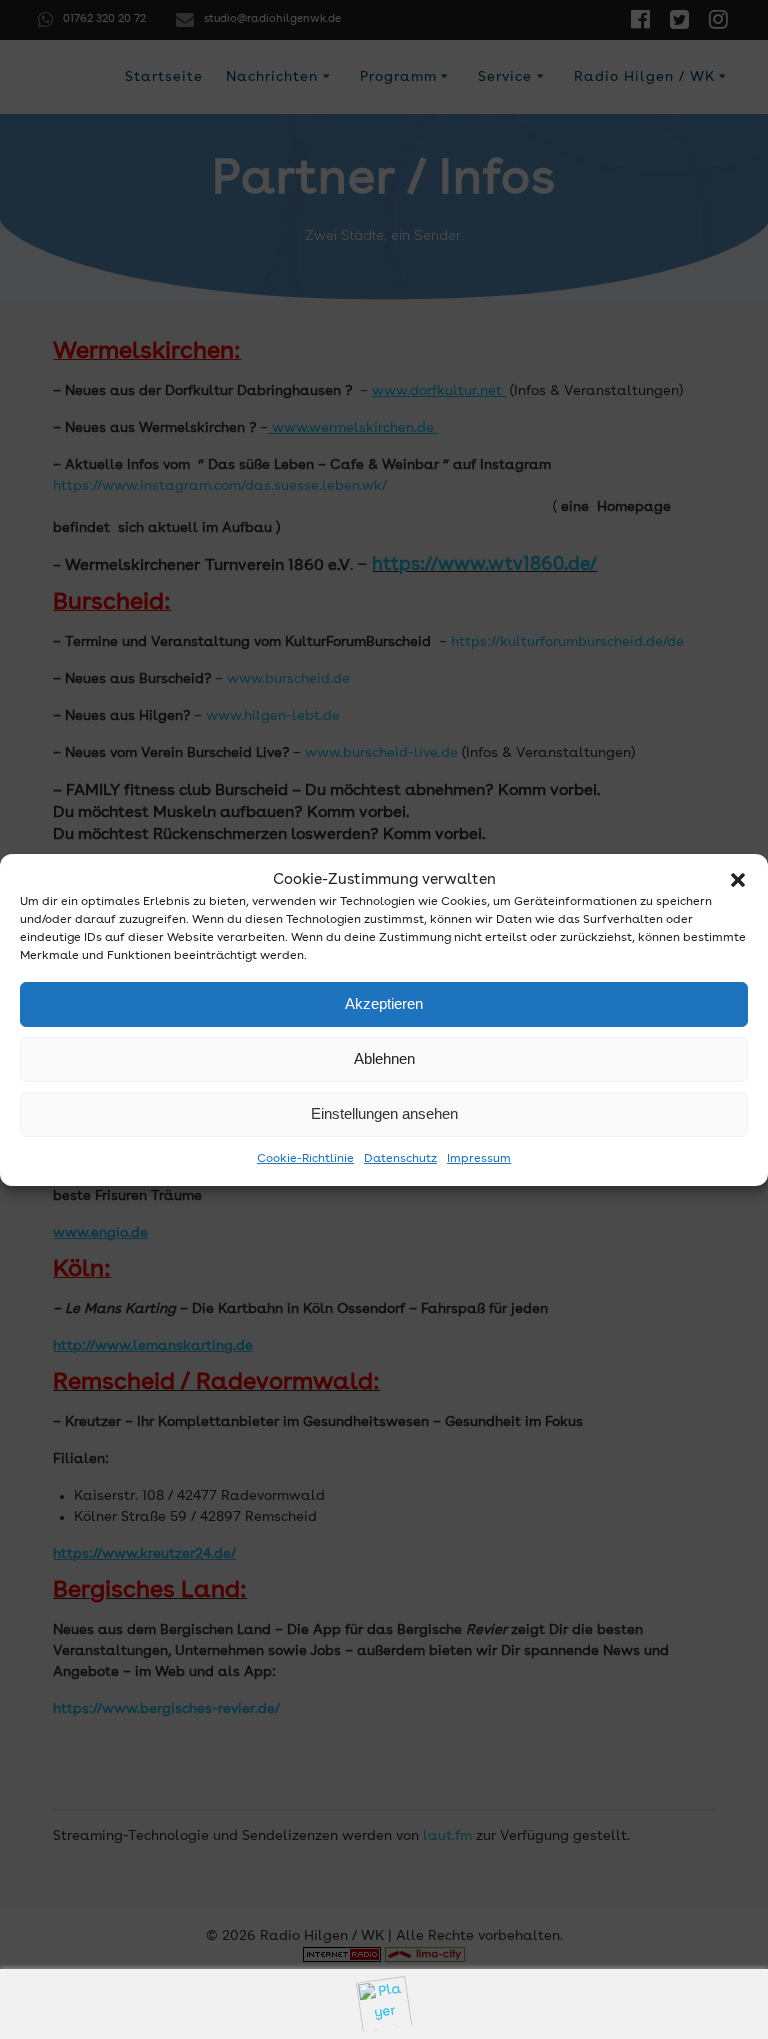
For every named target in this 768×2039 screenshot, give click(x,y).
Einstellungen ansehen (384, 1113)
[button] (738, 880)
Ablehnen (384, 1058)
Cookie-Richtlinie (305, 1159)
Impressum (479, 1159)
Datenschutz (400, 1159)
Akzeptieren (384, 1003)
